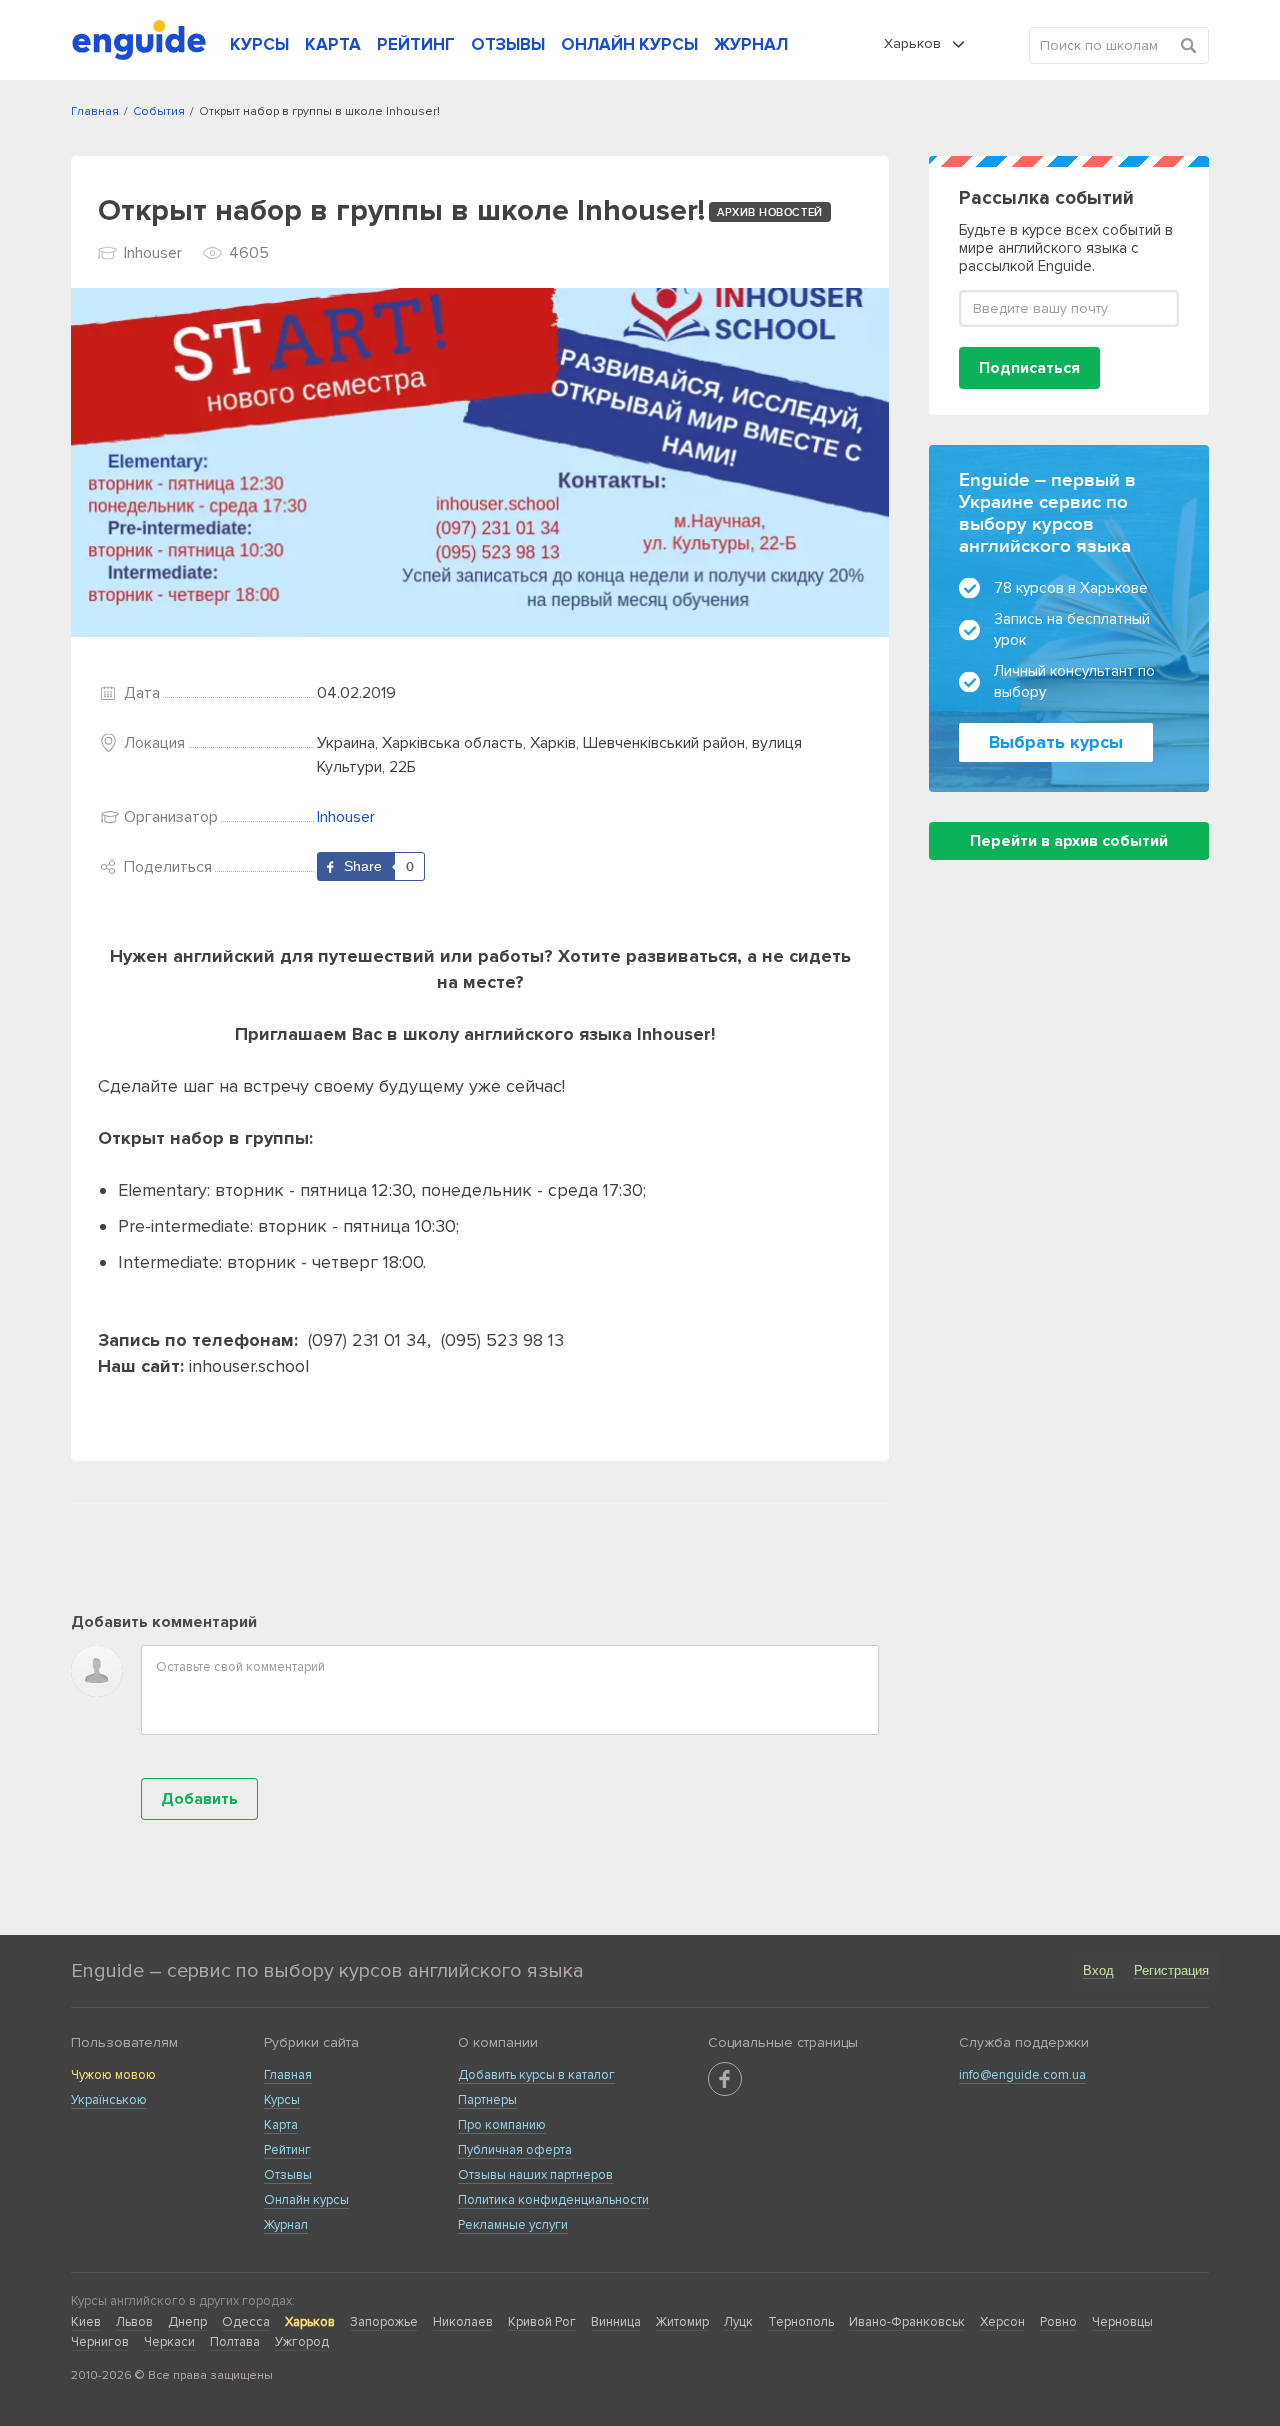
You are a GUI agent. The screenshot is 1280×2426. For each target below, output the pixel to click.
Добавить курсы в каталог (536, 2075)
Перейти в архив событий (1069, 841)
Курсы (282, 2100)
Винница (616, 2322)
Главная (288, 2075)
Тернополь (801, 2322)
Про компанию (502, 2125)
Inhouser (346, 817)
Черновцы (1122, 2322)
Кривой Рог (542, 2322)
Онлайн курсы (306, 2200)
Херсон (1002, 2322)
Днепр (187, 2322)
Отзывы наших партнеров (535, 2175)
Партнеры (487, 2100)
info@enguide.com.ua (1022, 2075)
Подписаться (1029, 368)
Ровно (1058, 2322)
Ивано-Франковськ (907, 2322)
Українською (109, 2100)
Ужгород (302, 2342)
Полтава (235, 2342)
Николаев (463, 2322)
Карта (281, 2125)
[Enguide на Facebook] (725, 2079)
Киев (86, 2322)
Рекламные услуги (513, 2225)
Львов (134, 2322)
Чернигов (100, 2342)
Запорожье (384, 2322)
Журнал (286, 2225)
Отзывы (288, 2175)
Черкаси (169, 2342)
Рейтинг (287, 2150)
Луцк (738, 2322)
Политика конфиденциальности (553, 2200)
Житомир (682, 2322)
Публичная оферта (515, 2150)
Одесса (246, 2322)
